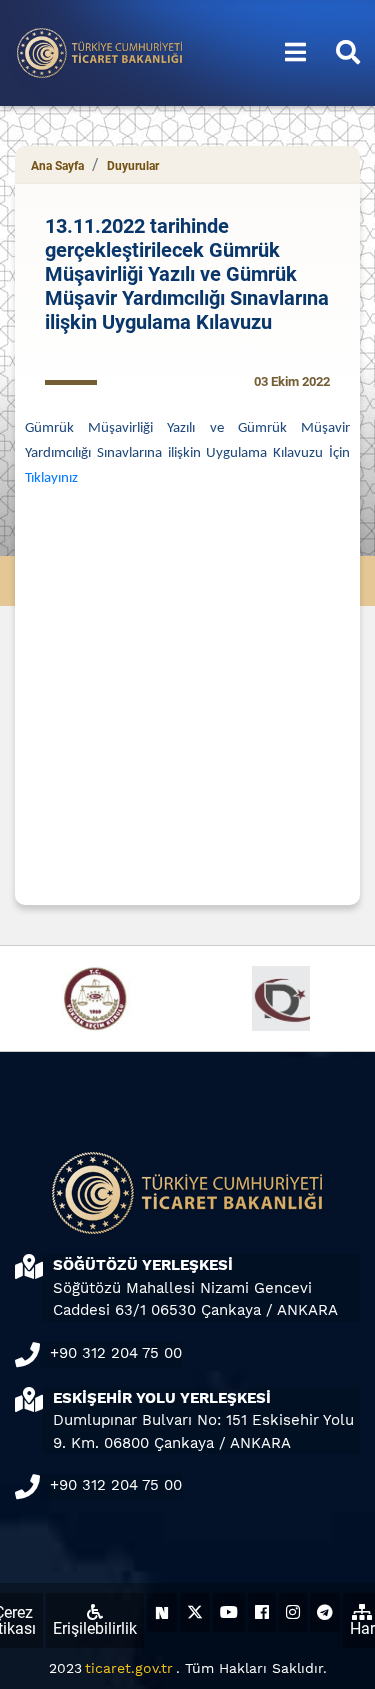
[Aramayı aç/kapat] (348, 53)
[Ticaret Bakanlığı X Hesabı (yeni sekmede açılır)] (195, 1612)
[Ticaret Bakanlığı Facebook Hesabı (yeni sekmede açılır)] (262, 1612)
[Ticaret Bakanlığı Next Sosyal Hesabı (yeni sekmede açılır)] (162, 1612)
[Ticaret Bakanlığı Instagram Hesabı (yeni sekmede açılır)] (293, 1612)
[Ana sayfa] (100, 51)
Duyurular (133, 166)
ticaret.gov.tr (129, 1668)
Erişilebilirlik (95, 1628)
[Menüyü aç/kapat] (295, 53)
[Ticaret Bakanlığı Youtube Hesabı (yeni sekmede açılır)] (229, 1612)
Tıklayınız (51, 478)
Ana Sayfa (57, 166)
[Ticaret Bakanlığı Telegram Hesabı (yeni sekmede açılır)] (325, 1612)
